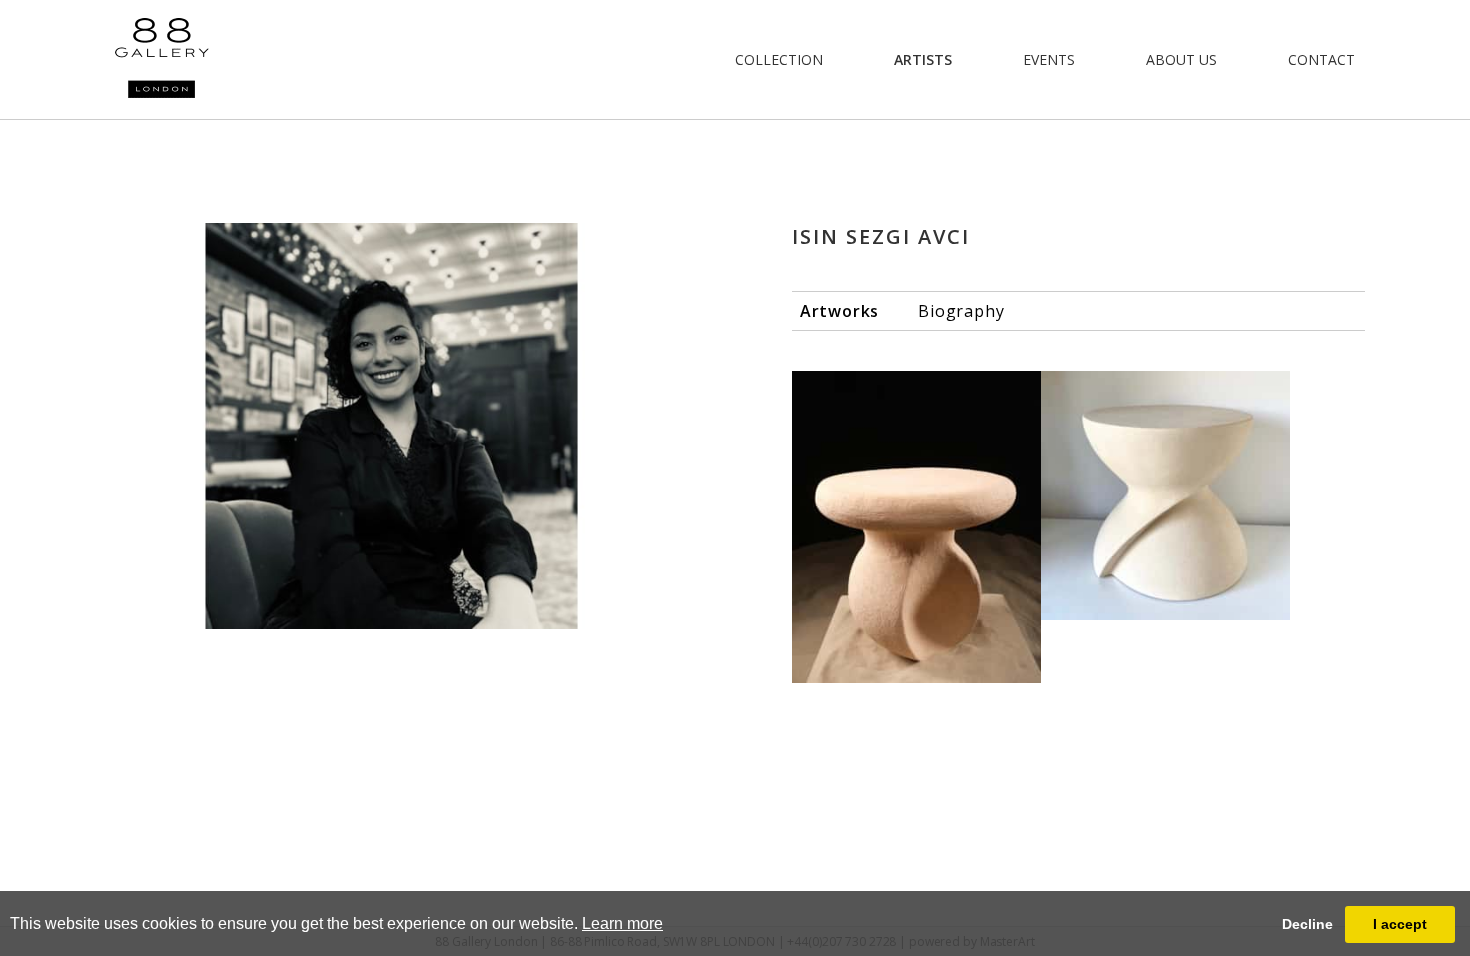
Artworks (839, 311)
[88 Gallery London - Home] (162, 59)
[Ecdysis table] (1165, 495)
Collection (779, 59)
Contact (1321, 59)
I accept (1400, 924)
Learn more (622, 923)
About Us (1181, 59)
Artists (923, 59)
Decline (1307, 924)
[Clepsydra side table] (916, 527)
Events (1049, 59)
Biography (961, 311)
